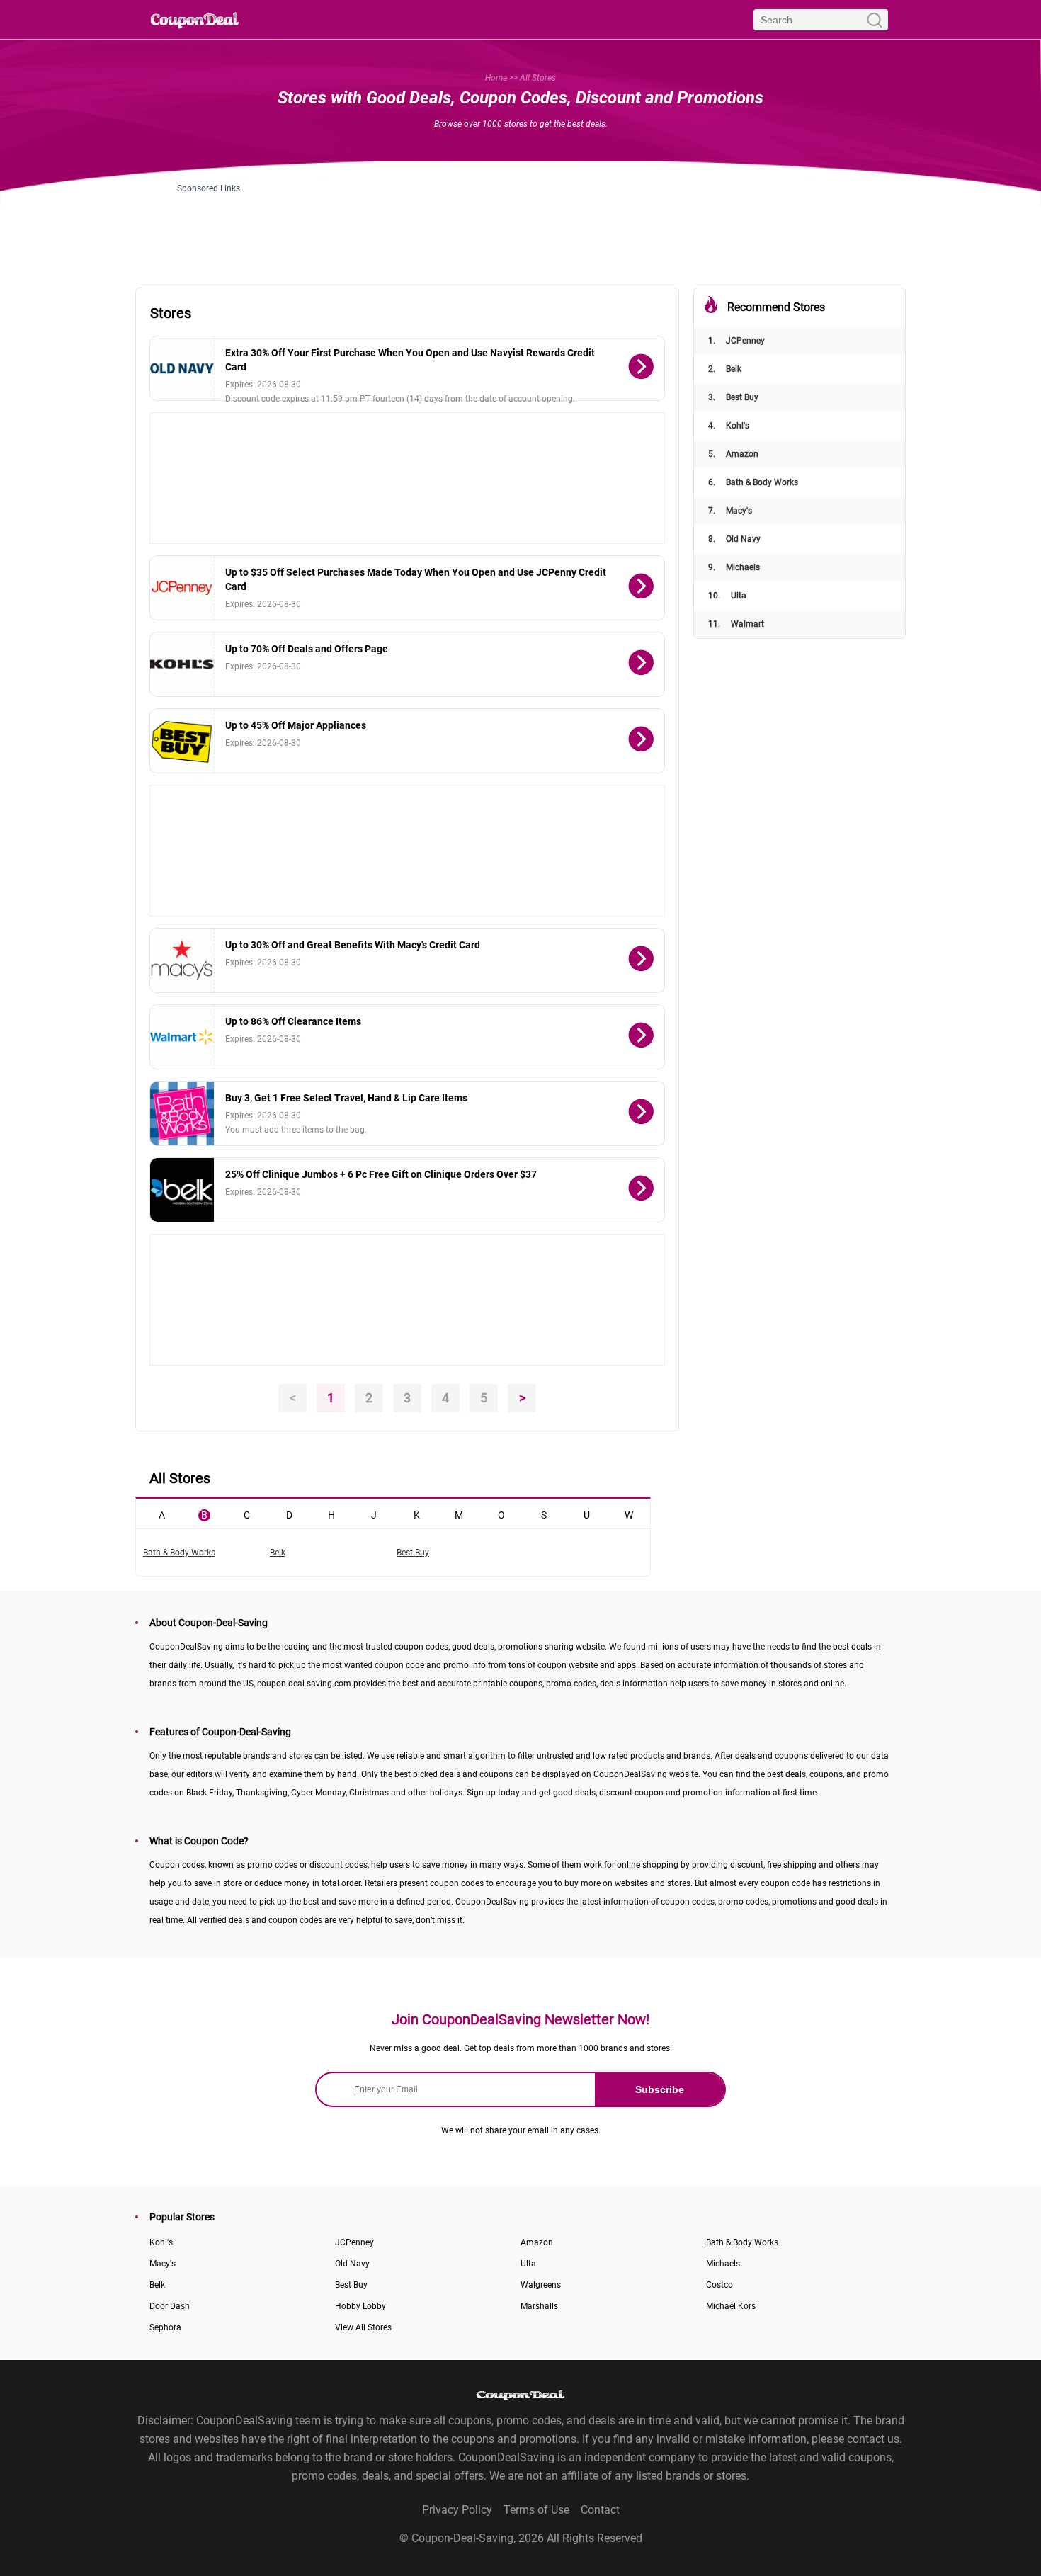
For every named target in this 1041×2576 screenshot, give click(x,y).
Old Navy (734, 539)
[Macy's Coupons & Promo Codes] (182, 960)
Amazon (733, 454)
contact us (873, 2439)
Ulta (727, 596)
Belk (725, 369)
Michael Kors (731, 2306)
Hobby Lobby (360, 2306)
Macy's (730, 511)
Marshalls (539, 2306)
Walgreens (541, 2285)
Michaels (734, 567)
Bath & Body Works (753, 482)
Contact (600, 2510)
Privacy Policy (457, 2510)
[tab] (161, 1514)
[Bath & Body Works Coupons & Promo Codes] (182, 1113)
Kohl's (729, 426)
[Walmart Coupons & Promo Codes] (182, 1037)
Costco (719, 2285)
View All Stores (363, 2327)
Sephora (165, 2327)
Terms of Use (536, 2510)
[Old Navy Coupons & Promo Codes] (182, 368)
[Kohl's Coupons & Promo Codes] (182, 664)
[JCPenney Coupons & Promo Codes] (182, 588)
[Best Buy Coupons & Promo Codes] (182, 741)
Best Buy (733, 397)
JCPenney (736, 341)
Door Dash (170, 2306)
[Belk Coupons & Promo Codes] (182, 1190)
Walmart (736, 624)
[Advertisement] (520, 225)
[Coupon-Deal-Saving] (195, 19)
